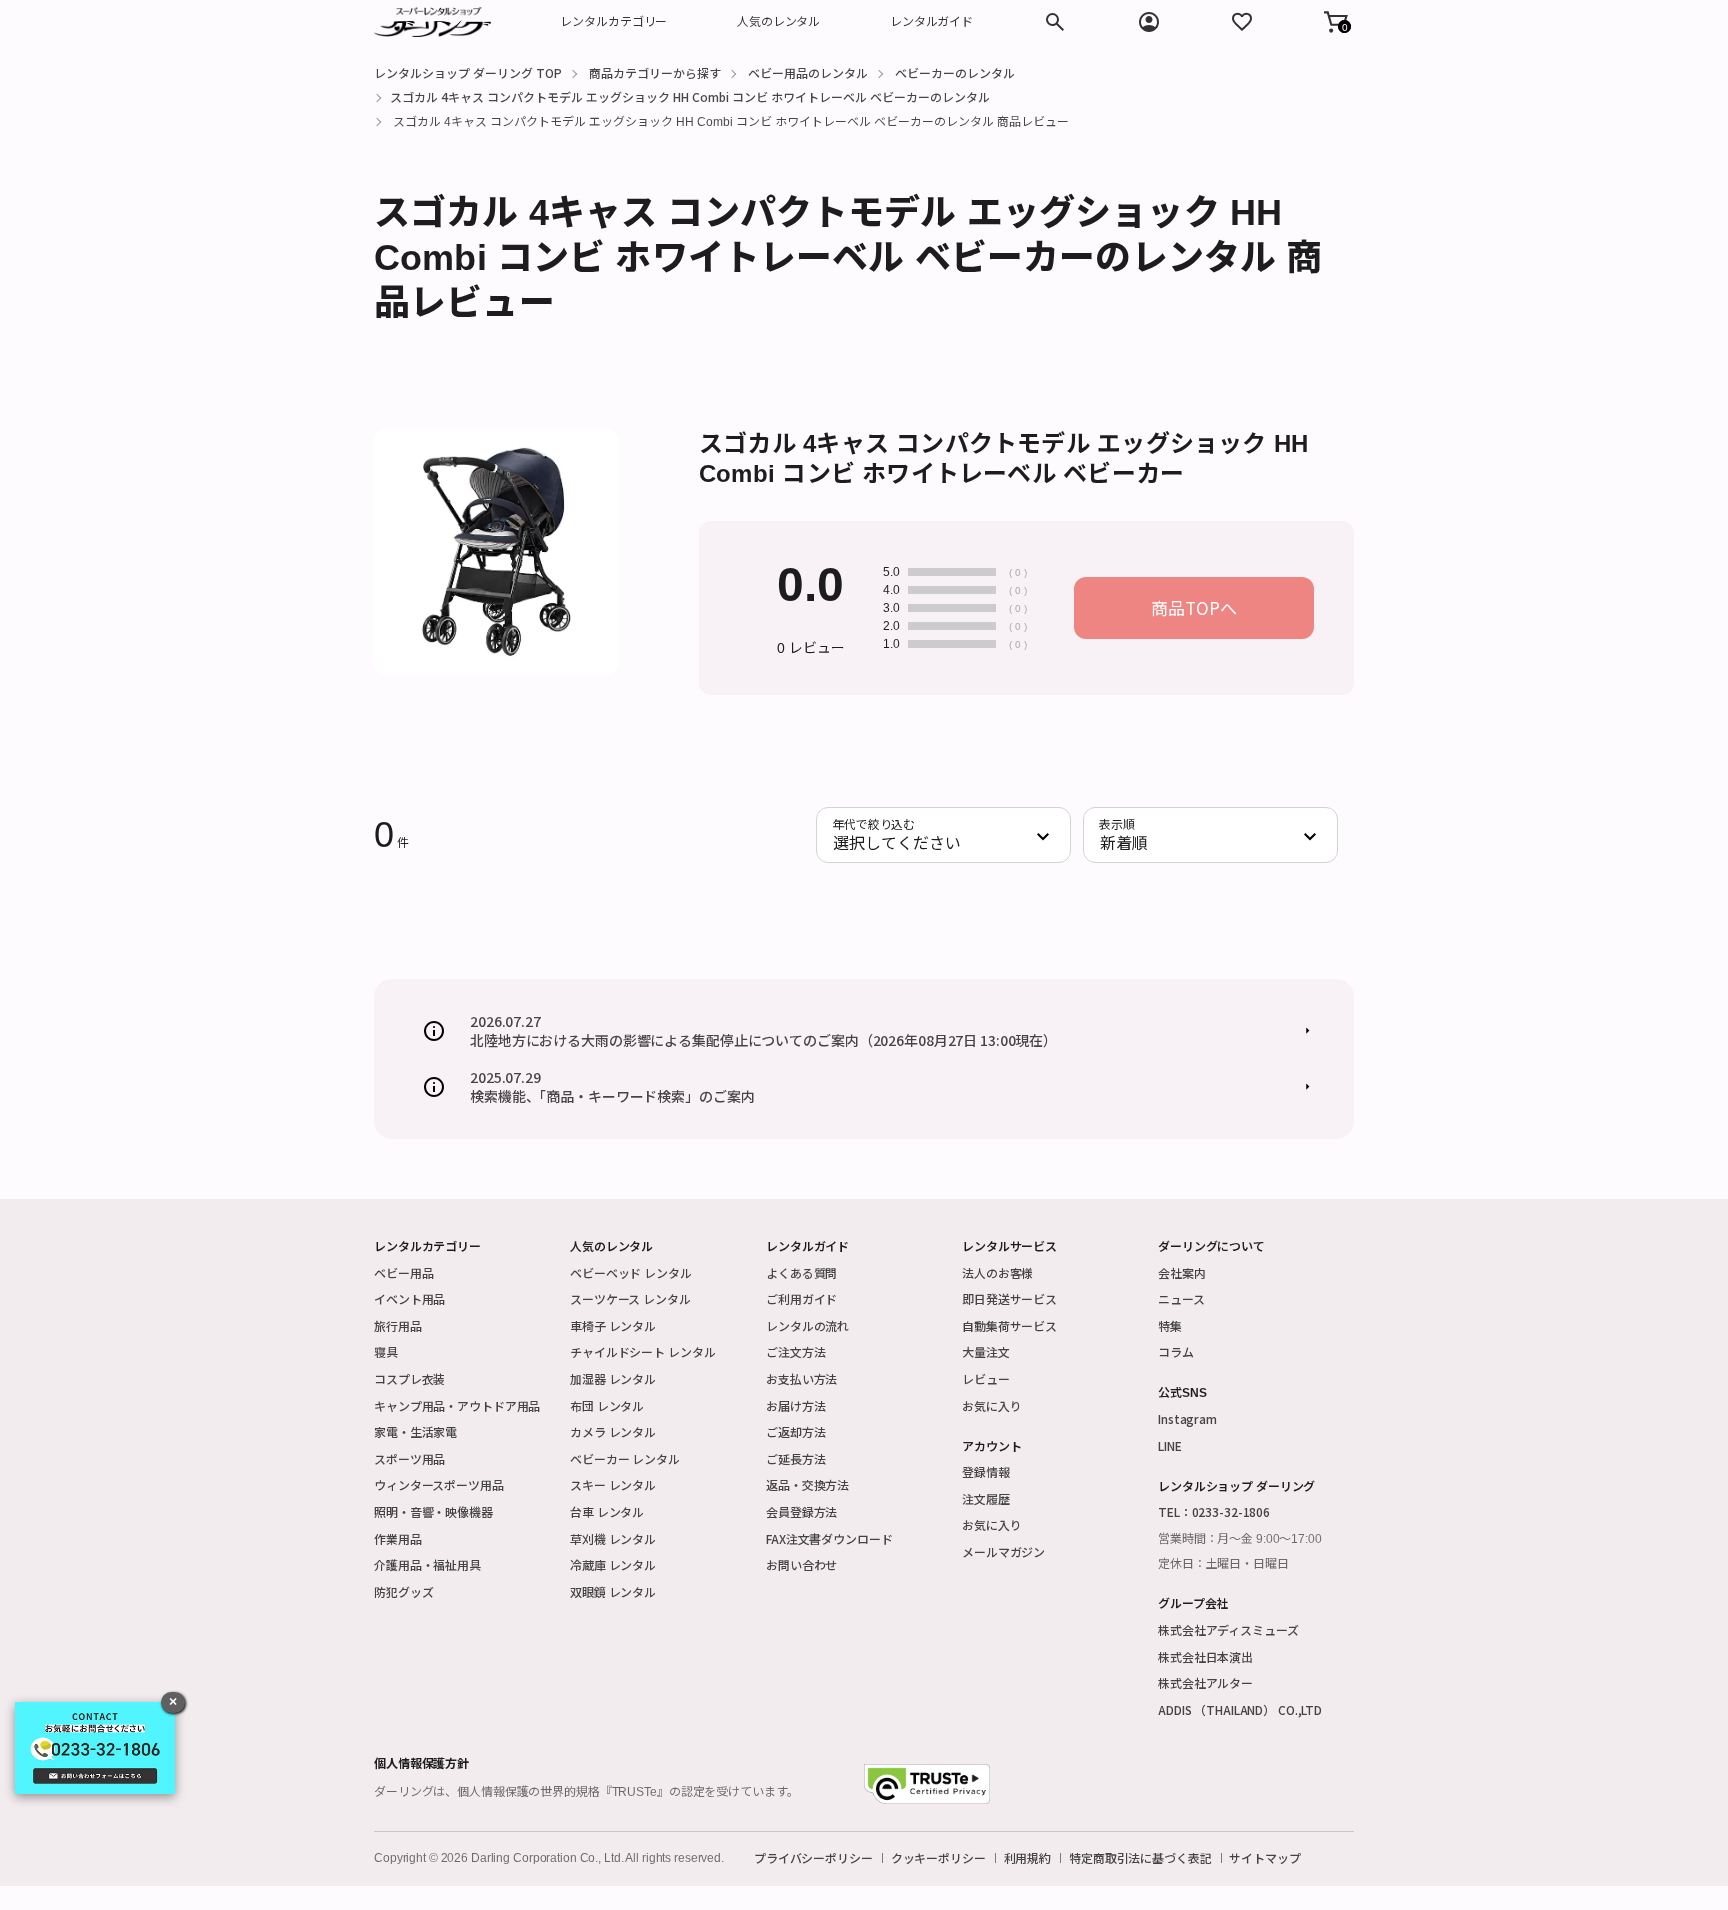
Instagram (1187, 1418)
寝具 (386, 1351)
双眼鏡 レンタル (613, 1591)
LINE (1170, 1445)
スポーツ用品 (409, 1458)
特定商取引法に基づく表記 (1140, 1858)
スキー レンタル (613, 1484)
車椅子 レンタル (613, 1325)
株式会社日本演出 (1205, 1656)
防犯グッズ (403, 1591)
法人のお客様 (997, 1272)
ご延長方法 (795, 1458)
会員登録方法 (801, 1511)
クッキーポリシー (938, 1858)
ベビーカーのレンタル (955, 72)
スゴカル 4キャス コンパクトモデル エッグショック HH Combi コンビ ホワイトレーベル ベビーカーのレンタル (690, 96)
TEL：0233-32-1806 (1214, 1511)
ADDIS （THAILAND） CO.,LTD (1240, 1709)
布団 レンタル (607, 1405)
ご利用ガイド (801, 1298)
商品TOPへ (1194, 607)
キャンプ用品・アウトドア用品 (457, 1405)
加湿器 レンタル (613, 1378)
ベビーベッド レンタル (631, 1272)
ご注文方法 (795, 1351)
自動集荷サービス (1009, 1325)
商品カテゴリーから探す (655, 72)
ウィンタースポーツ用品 (439, 1484)
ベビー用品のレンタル (808, 72)
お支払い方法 (801, 1378)
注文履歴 (986, 1498)
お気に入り (991, 1405)
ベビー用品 (403, 1272)
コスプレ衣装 (409, 1378)
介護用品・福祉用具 (427, 1564)
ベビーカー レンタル (625, 1458)
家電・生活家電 (415, 1431)
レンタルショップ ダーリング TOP (468, 72)
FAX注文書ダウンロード (829, 1538)
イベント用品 (409, 1298)
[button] (1336, 22)
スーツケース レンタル (630, 1298)
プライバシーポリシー (813, 1858)
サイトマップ (1264, 1858)
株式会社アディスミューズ (1228, 1629)
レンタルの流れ (807, 1325)
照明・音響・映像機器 (433, 1511)
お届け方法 (795, 1405)
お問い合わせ (801, 1564)
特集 (1170, 1325)
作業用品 (398, 1538)
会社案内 (1182, 1272)
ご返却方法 (795, 1431)
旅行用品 (398, 1325)
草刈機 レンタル (613, 1538)
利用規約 (1028, 1858)
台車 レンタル (607, 1511)
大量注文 (986, 1351)
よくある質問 (801, 1272)
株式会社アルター (1205, 1682)
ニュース (1181, 1298)
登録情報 (986, 1471)
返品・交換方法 (807, 1484)
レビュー (986, 1378)
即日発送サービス (1009, 1298)
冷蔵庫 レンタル (613, 1564)
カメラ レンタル (613, 1431)
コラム (1176, 1351)
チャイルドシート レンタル (642, 1351)
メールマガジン (1003, 1551)
